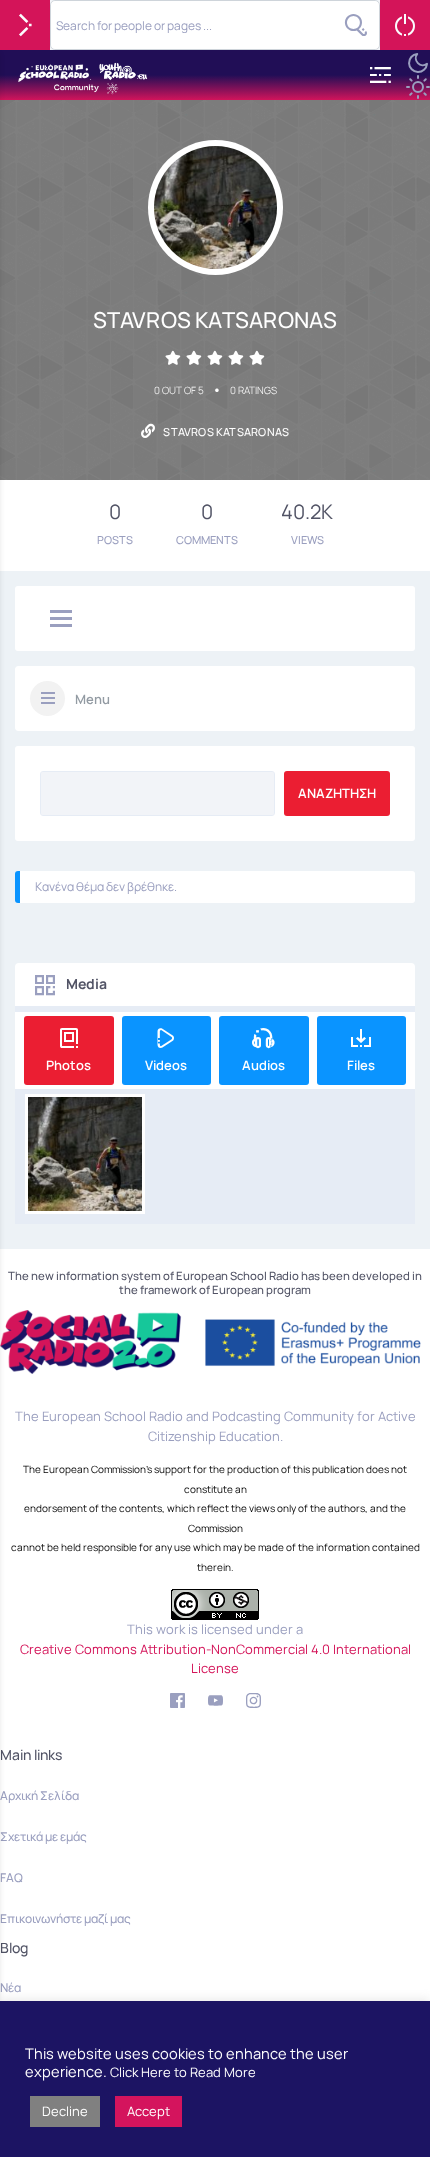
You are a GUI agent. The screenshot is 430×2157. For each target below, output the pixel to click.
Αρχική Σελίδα (39, 1795)
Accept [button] (148, 2111)
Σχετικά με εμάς (43, 1836)
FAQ (11, 1877)
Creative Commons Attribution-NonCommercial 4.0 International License (215, 1659)
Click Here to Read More (183, 2072)
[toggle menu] (61, 620)
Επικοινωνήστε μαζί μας (65, 1918)
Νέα (10, 1987)
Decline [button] (65, 2111)
